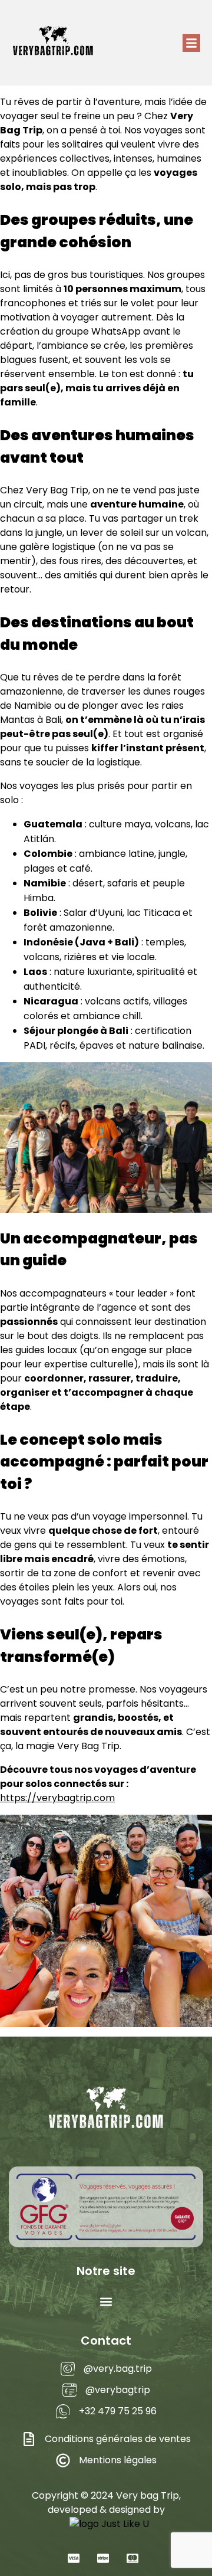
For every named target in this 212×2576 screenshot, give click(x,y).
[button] (191, 43)
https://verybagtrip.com (57, 1798)
